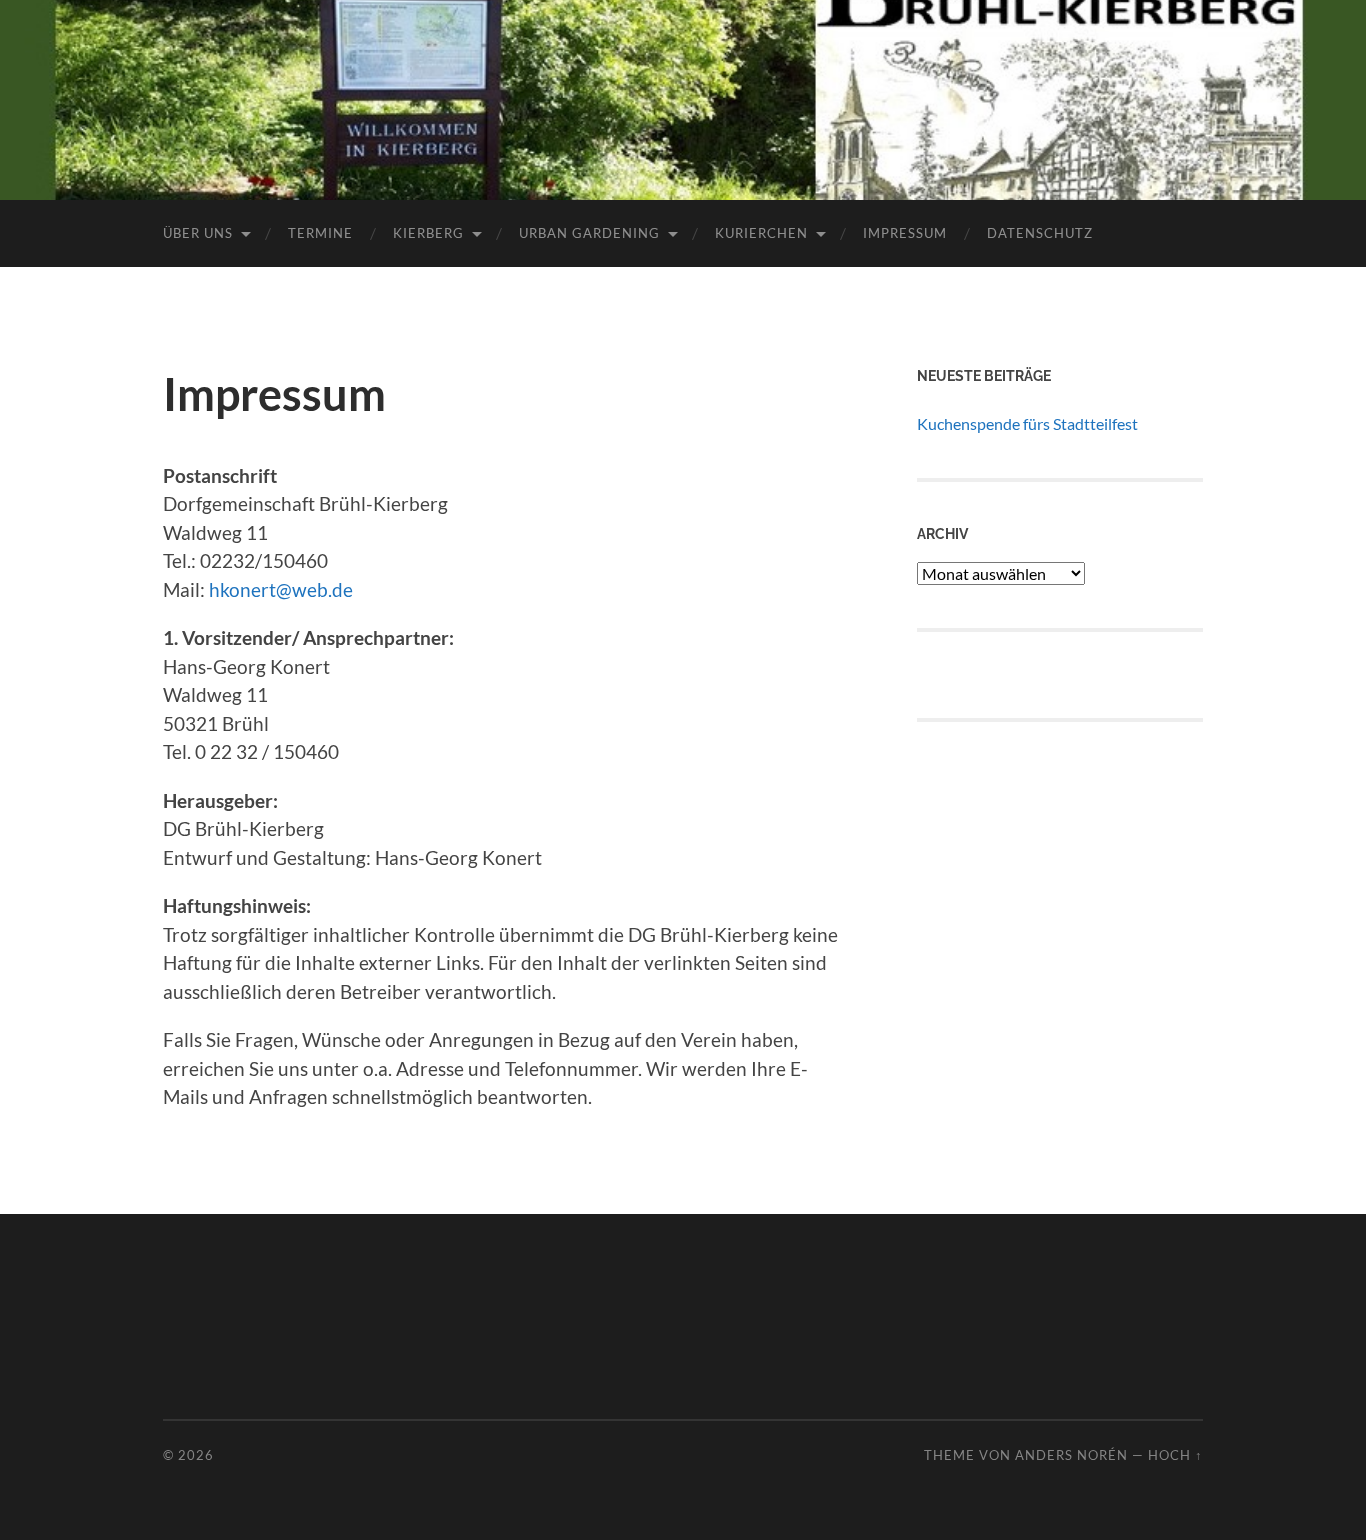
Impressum (905, 233)
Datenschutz (1040, 233)
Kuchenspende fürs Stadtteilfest (1027, 423)
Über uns (198, 233)
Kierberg (428, 233)
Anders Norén (1071, 1455)
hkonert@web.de (281, 589)
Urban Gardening (589, 233)
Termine (320, 233)
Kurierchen (761, 233)
